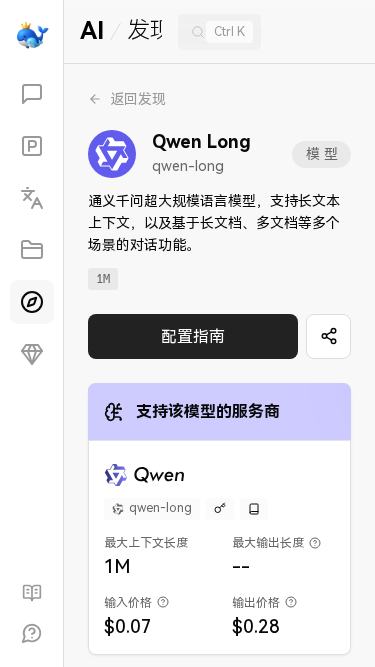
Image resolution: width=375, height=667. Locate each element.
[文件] (32, 250)
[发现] (32, 302)
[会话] (32, 94)
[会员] (32, 354)
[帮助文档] (32, 593)
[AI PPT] (32, 146)
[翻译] (32, 198)
